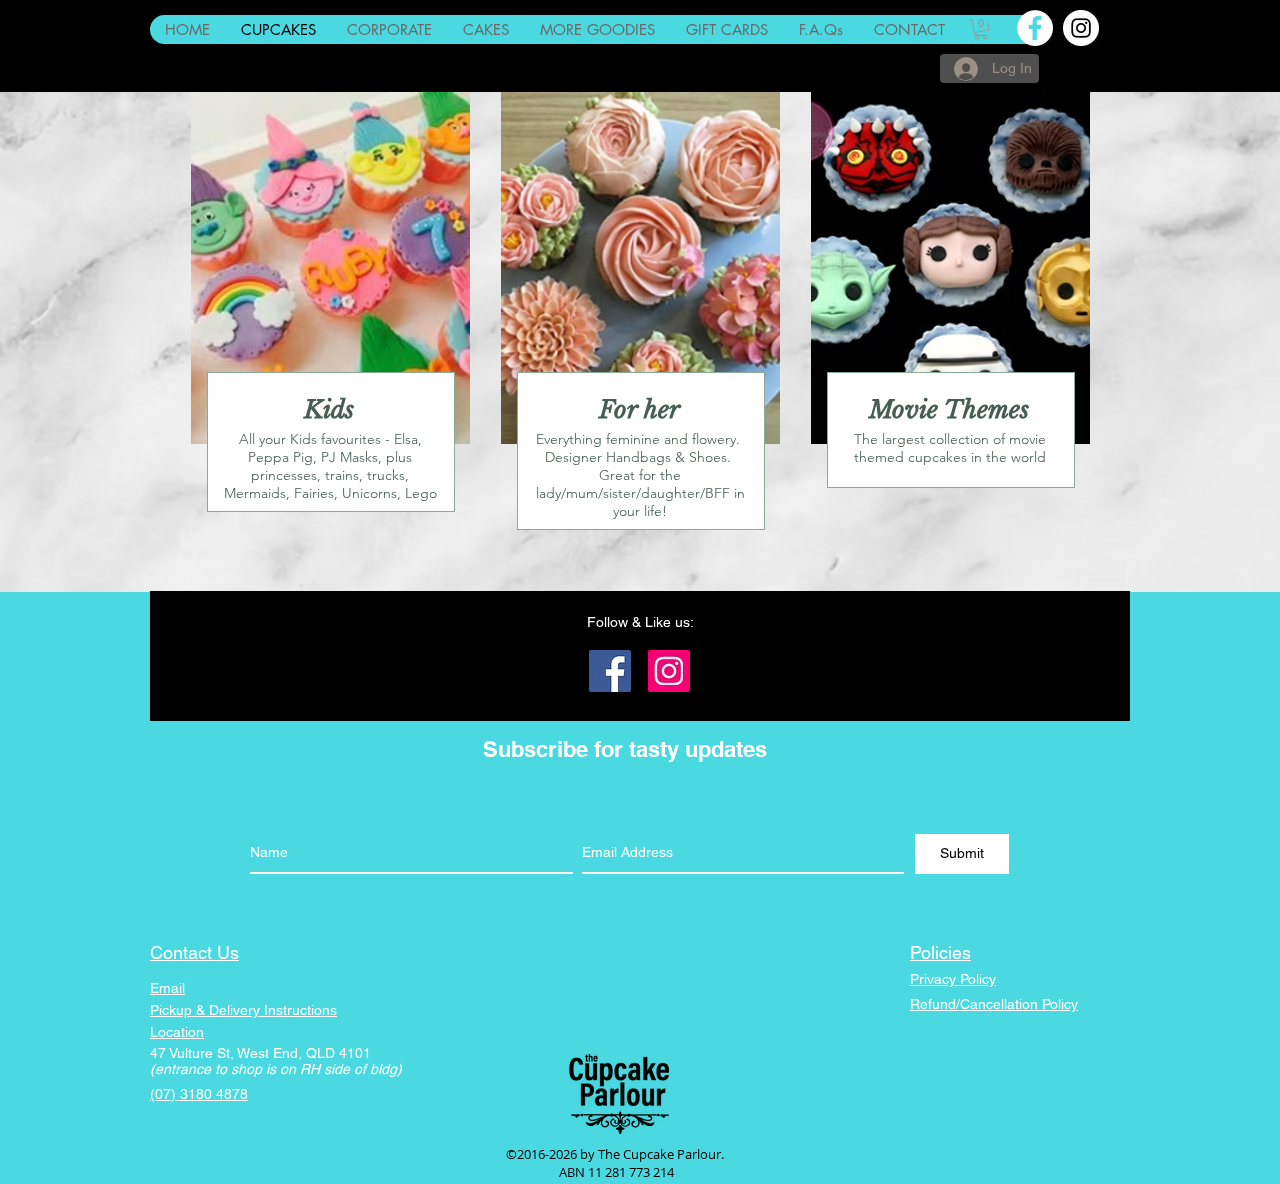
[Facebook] (610, 671)
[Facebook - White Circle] (1035, 28)
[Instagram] (669, 671)
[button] (981, 29)
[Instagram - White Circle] (1081, 28)
